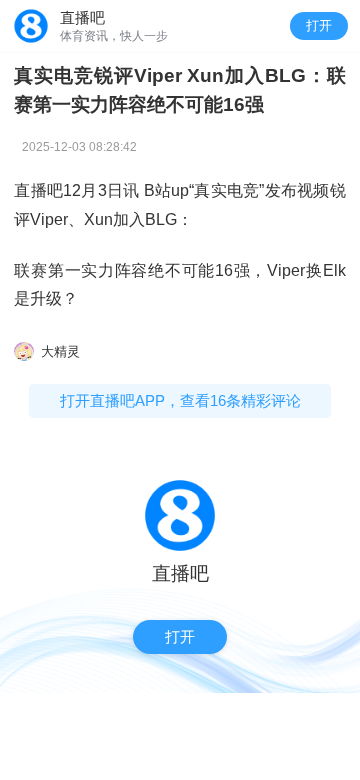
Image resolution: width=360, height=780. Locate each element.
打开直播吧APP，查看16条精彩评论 (180, 400)
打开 (319, 25)
